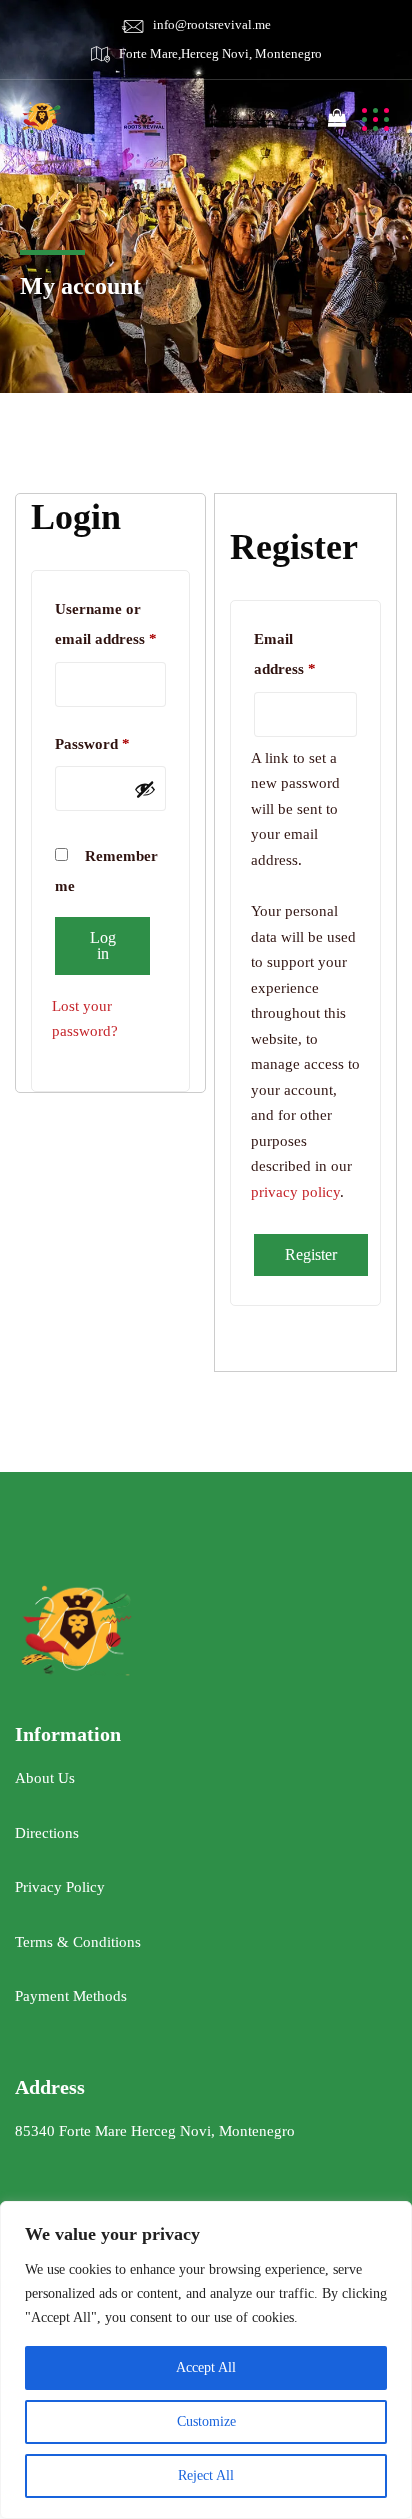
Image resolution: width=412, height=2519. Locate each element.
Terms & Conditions (78, 1942)
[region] (206, 2360)
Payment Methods (71, 1996)
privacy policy (295, 1192)
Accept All (206, 2367)
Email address (305, 654)
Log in (103, 945)
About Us (45, 1778)
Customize (206, 2421)
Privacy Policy (60, 1887)
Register (311, 1254)
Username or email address (110, 624)
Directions (47, 1833)
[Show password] (145, 789)
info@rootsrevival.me (212, 24)
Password (110, 743)
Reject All (206, 2475)
